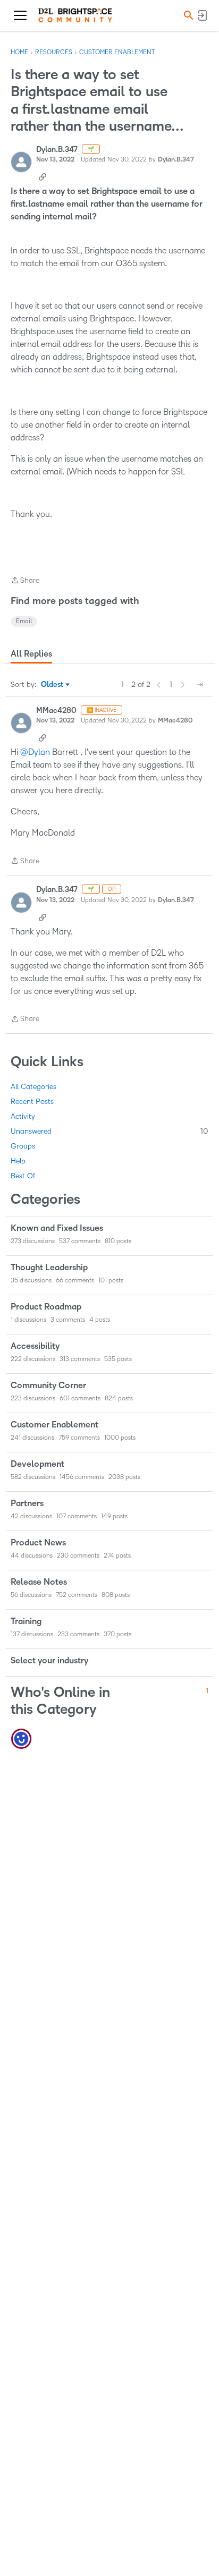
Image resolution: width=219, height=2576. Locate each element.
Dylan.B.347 (57, 150)
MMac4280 (56, 711)
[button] (187, 15)
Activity (23, 1116)
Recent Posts (32, 1102)
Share (25, 581)
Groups (23, 1146)
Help (18, 1161)
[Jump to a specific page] (200, 685)
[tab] (31, 654)
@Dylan (35, 752)
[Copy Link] (43, 176)
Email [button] (24, 621)
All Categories (33, 1087)
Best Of (23, 1176)
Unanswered (109, 1131)
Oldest (53, 685)
